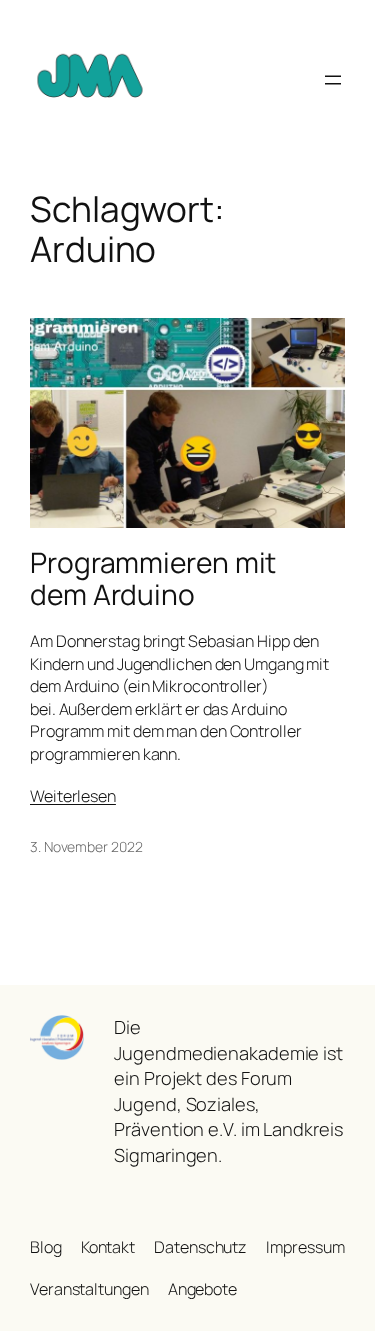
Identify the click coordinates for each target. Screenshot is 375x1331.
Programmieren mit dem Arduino (153, 578)
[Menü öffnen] (333, 80)
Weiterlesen (73, 796)
